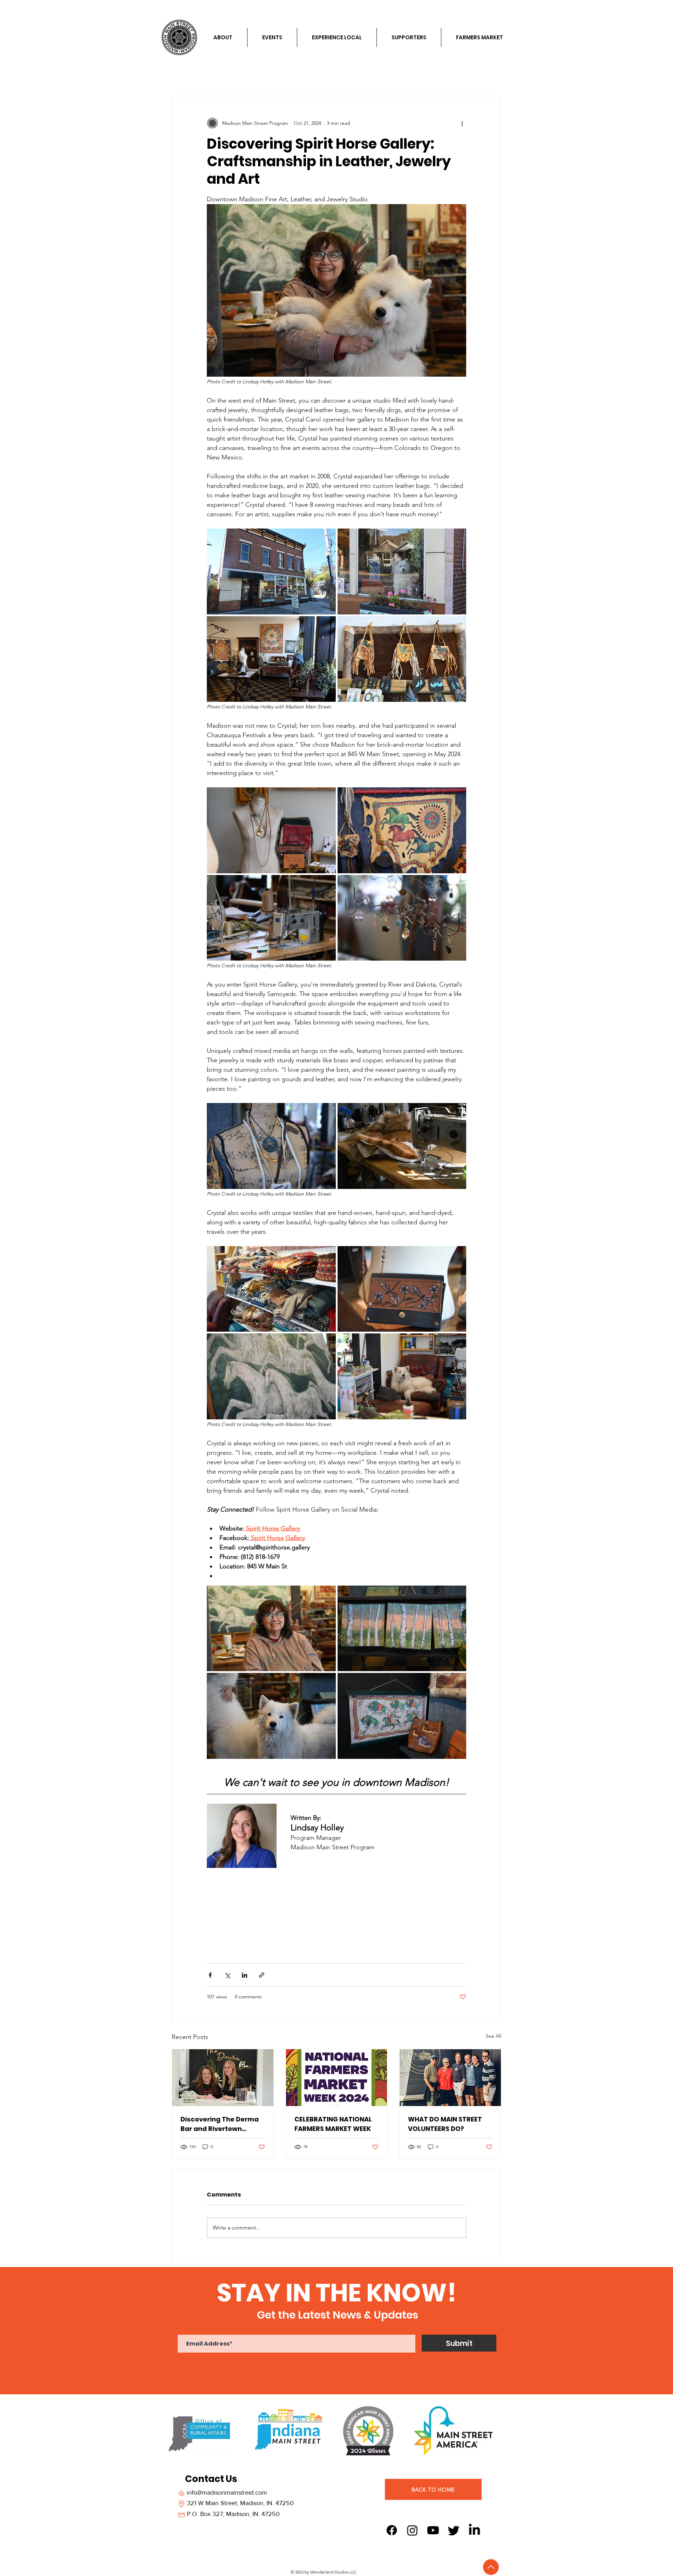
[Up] (491, 2567)
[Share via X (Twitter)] (227, 1975)
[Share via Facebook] (210, 1975)
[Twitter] (454, 2530)
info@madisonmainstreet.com (227, 2493)
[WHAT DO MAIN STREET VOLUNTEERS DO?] (450, 2078)
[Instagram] (412, 2530)
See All (494, 2036)
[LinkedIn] (474, 2530)
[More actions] (462, 123)
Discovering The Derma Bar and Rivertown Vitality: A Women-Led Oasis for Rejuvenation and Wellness (220, 2124)
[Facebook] (392, 2530)
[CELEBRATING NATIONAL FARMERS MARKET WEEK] (337, 2078)
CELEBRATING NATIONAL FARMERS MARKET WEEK (333, 2124)
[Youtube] (433, 2530)
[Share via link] (262, 1975)
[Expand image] (271, 571)
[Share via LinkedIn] (244, 1975)
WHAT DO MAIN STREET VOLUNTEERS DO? (445, 2124)
